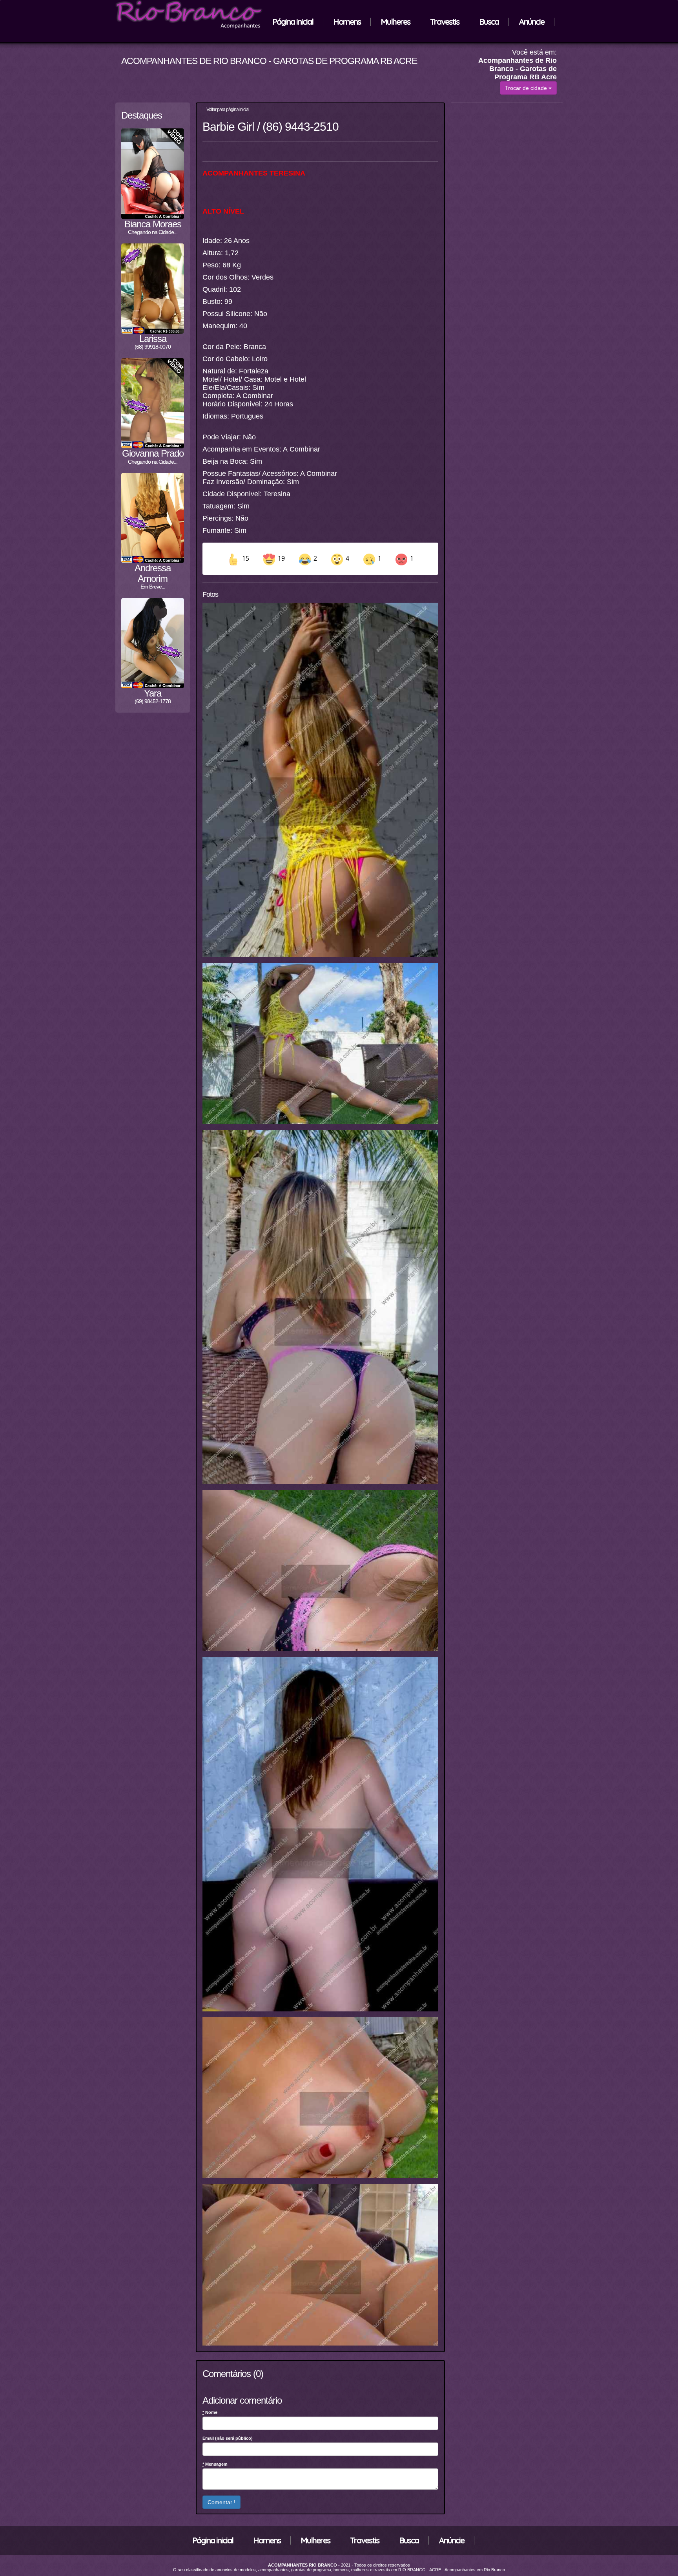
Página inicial (293, 22)
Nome (210, 2412)
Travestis (445, 22)
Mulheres (395, 22)
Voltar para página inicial (227, 110)
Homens (347, 22)
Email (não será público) (228, 2438)
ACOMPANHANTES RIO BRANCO (303, 2565)
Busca (489, 22)
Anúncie (531, 22)
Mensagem (215, 2464)
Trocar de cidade (527, 88)
